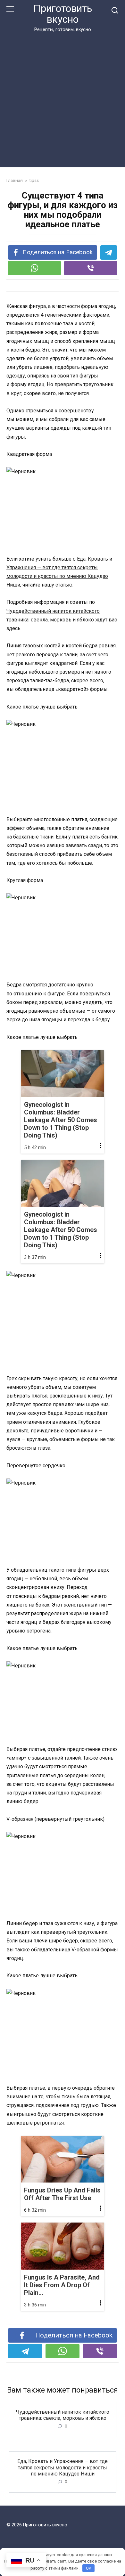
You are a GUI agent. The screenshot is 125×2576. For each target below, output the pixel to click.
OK (89, 2568)
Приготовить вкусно (63, 14)
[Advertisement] (63, 99)
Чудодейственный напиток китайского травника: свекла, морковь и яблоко (63, 2415)
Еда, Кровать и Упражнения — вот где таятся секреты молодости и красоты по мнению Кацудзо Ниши (63, 2467)
